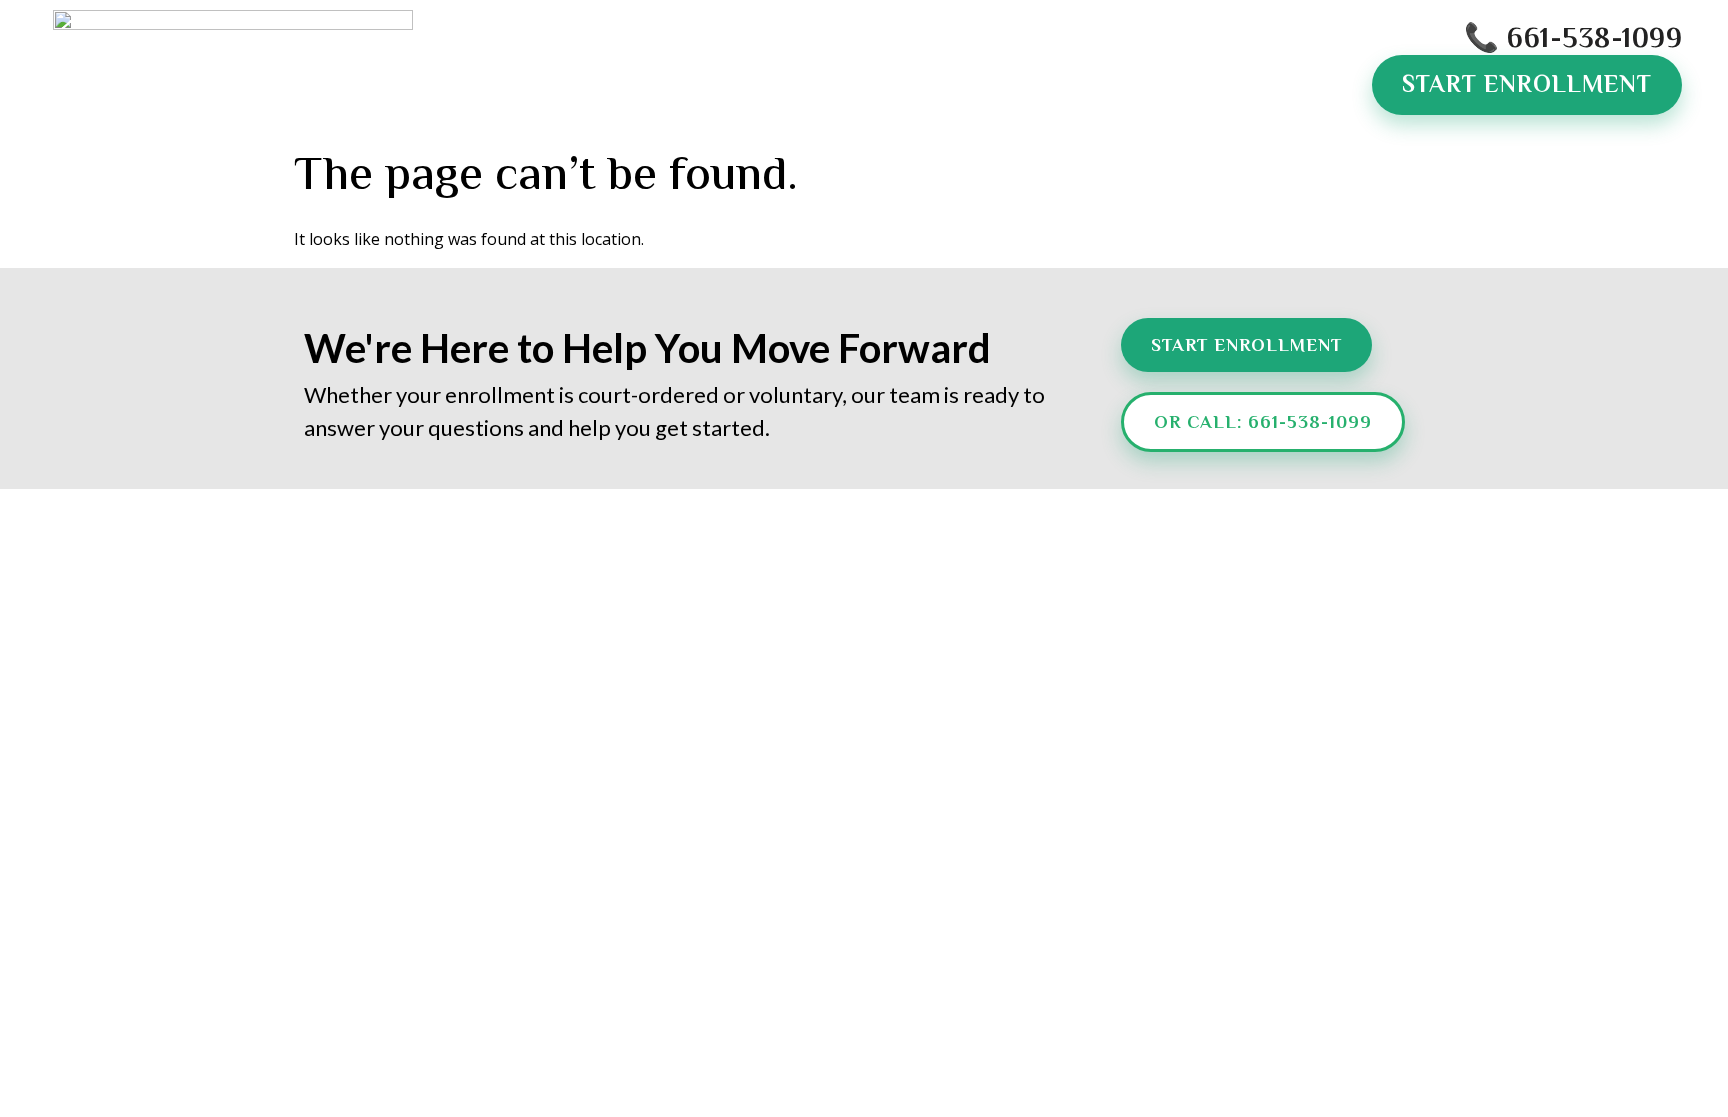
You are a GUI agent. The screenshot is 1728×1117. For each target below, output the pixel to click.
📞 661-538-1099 (1573, 40)
